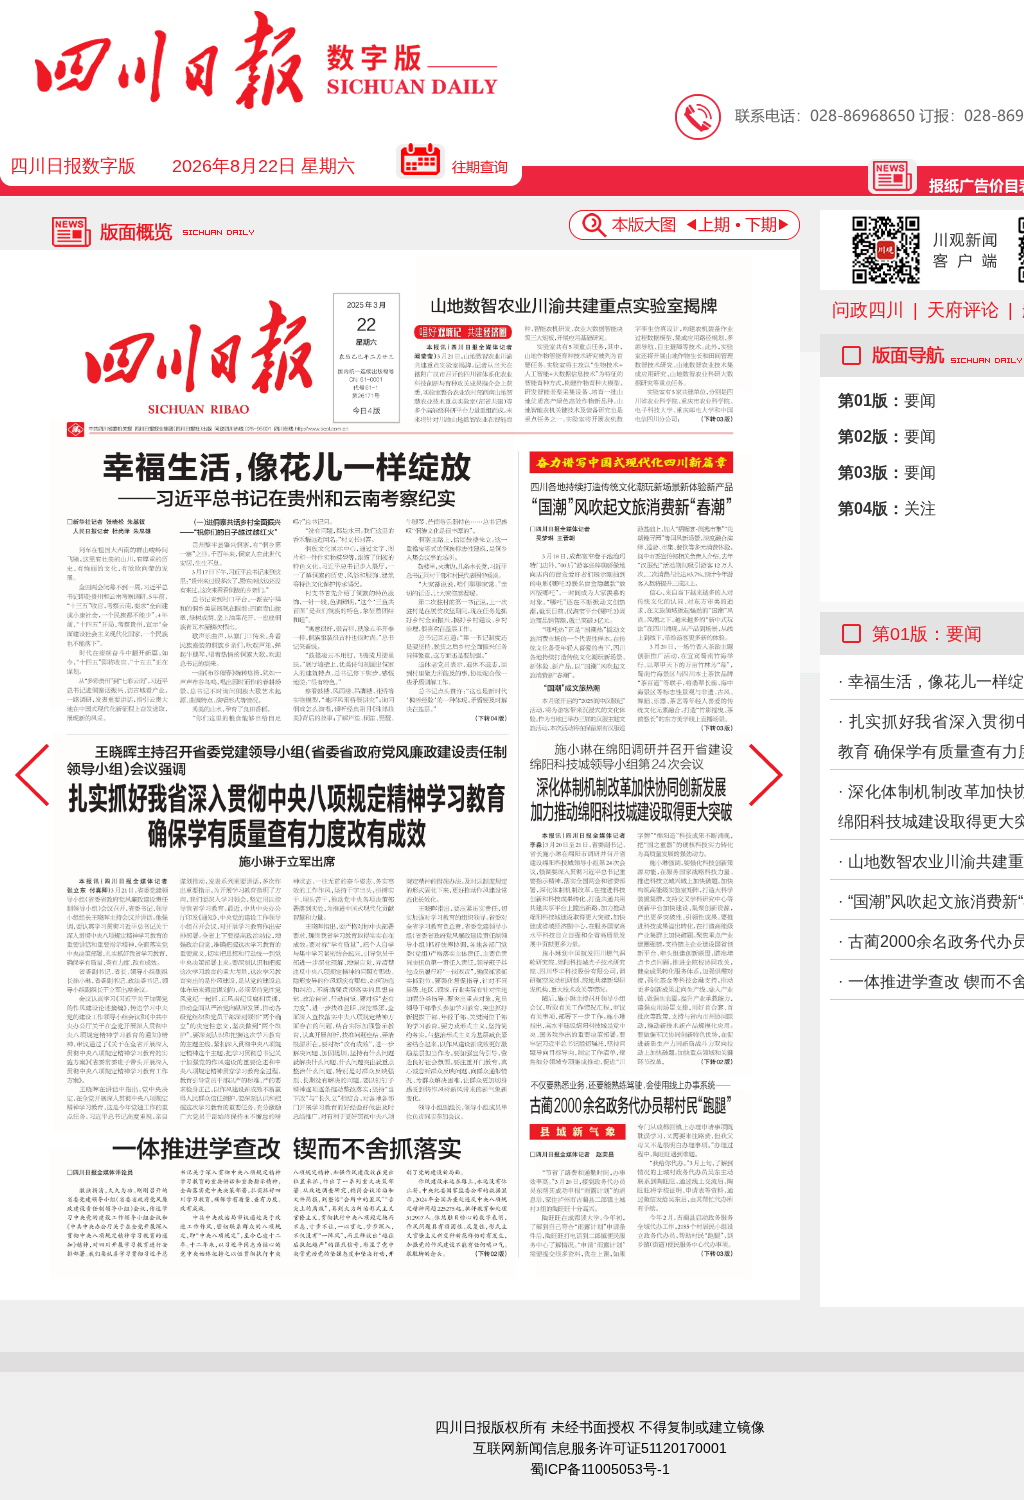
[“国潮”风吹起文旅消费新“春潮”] (640, 587)
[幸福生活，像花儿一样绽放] (282, 564)
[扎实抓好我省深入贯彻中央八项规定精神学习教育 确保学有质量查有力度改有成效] (283, 933)
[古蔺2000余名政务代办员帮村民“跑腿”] (643, 1184)
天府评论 (963, 310)
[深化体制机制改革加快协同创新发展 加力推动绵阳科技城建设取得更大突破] (643, 903)
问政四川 (868, 310)
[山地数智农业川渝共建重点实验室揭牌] (583, 323)
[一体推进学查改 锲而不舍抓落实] (283, 1214)
